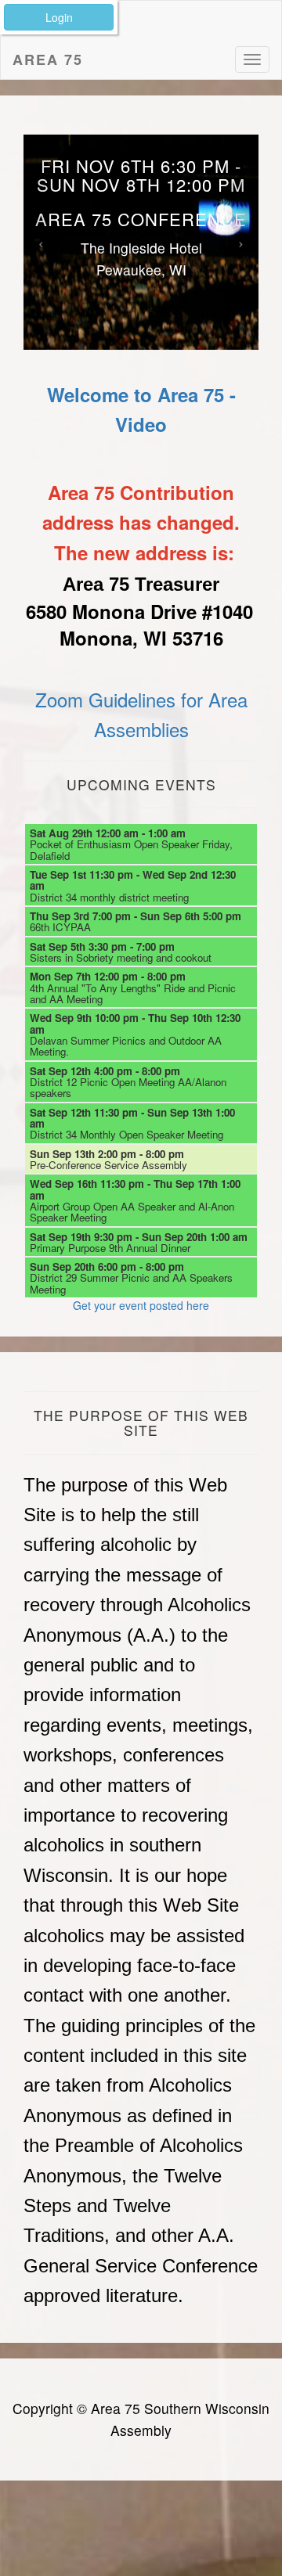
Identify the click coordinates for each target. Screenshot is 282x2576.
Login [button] (59, 17)
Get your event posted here (141, 1305)
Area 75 (48, 59)
